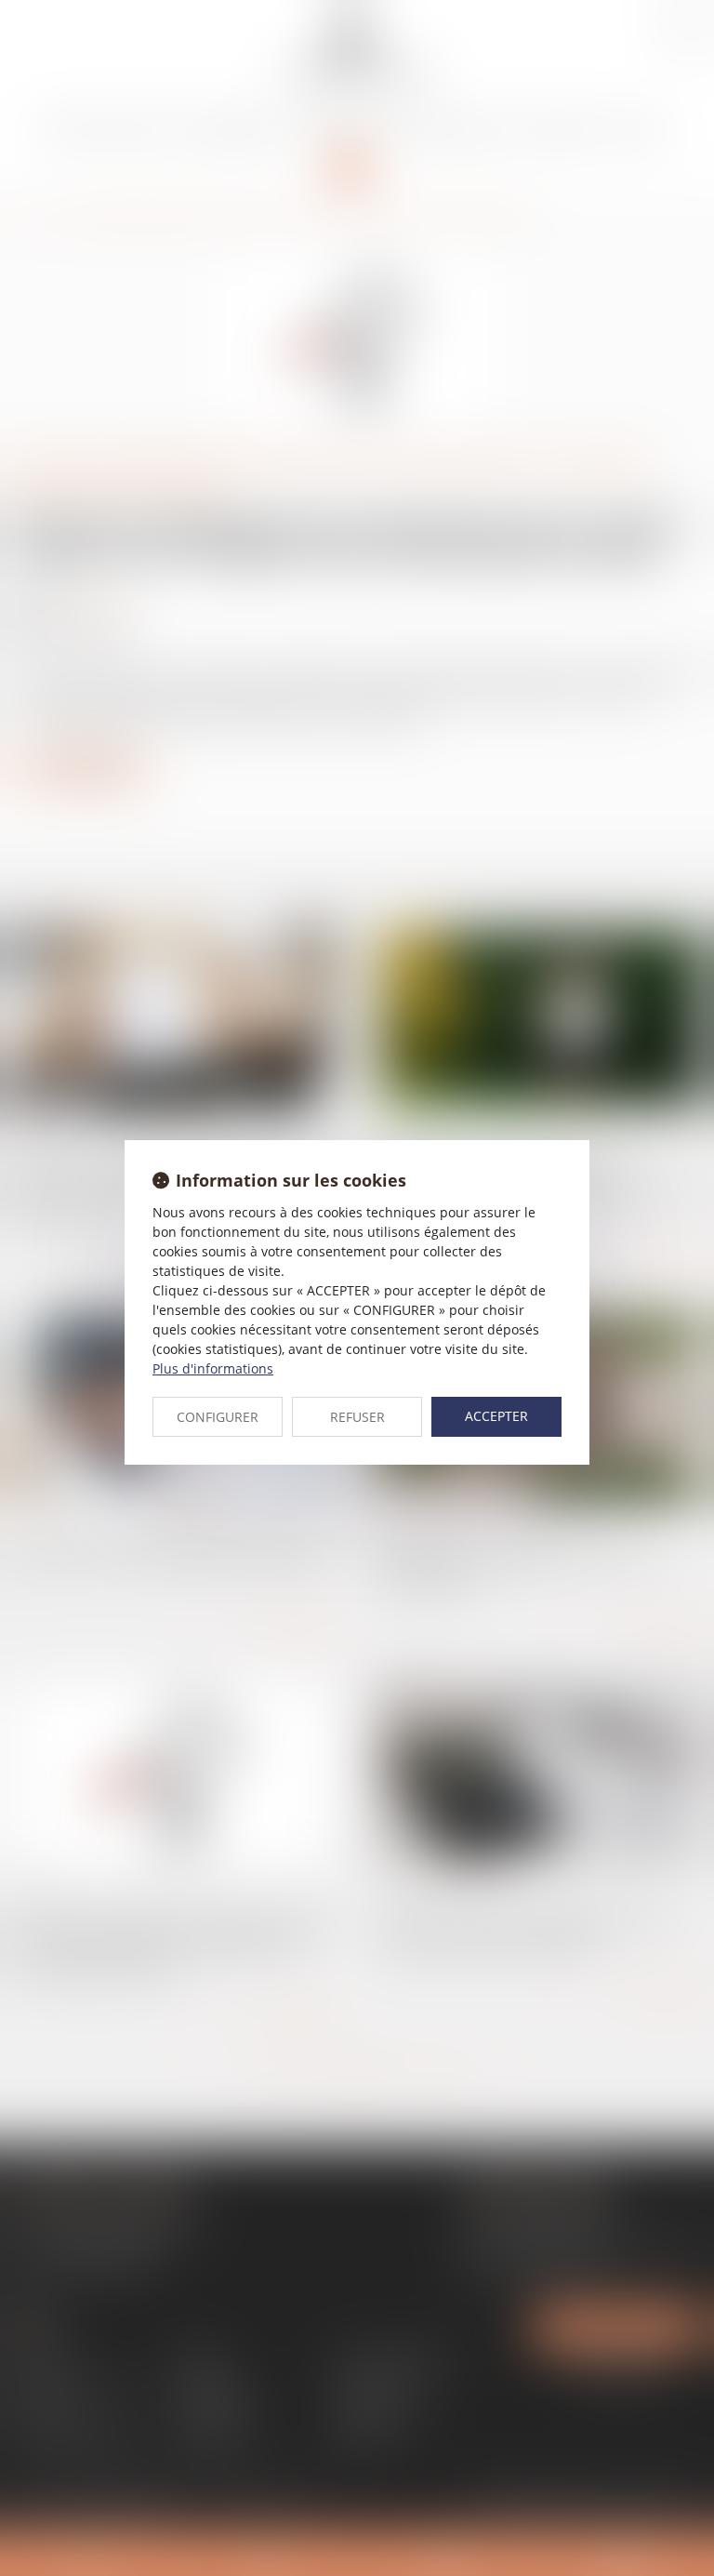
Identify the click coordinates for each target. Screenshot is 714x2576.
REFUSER (357, 1417)
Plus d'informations (213, 1368)
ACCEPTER (496, 1416)
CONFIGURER (218, 1417)
